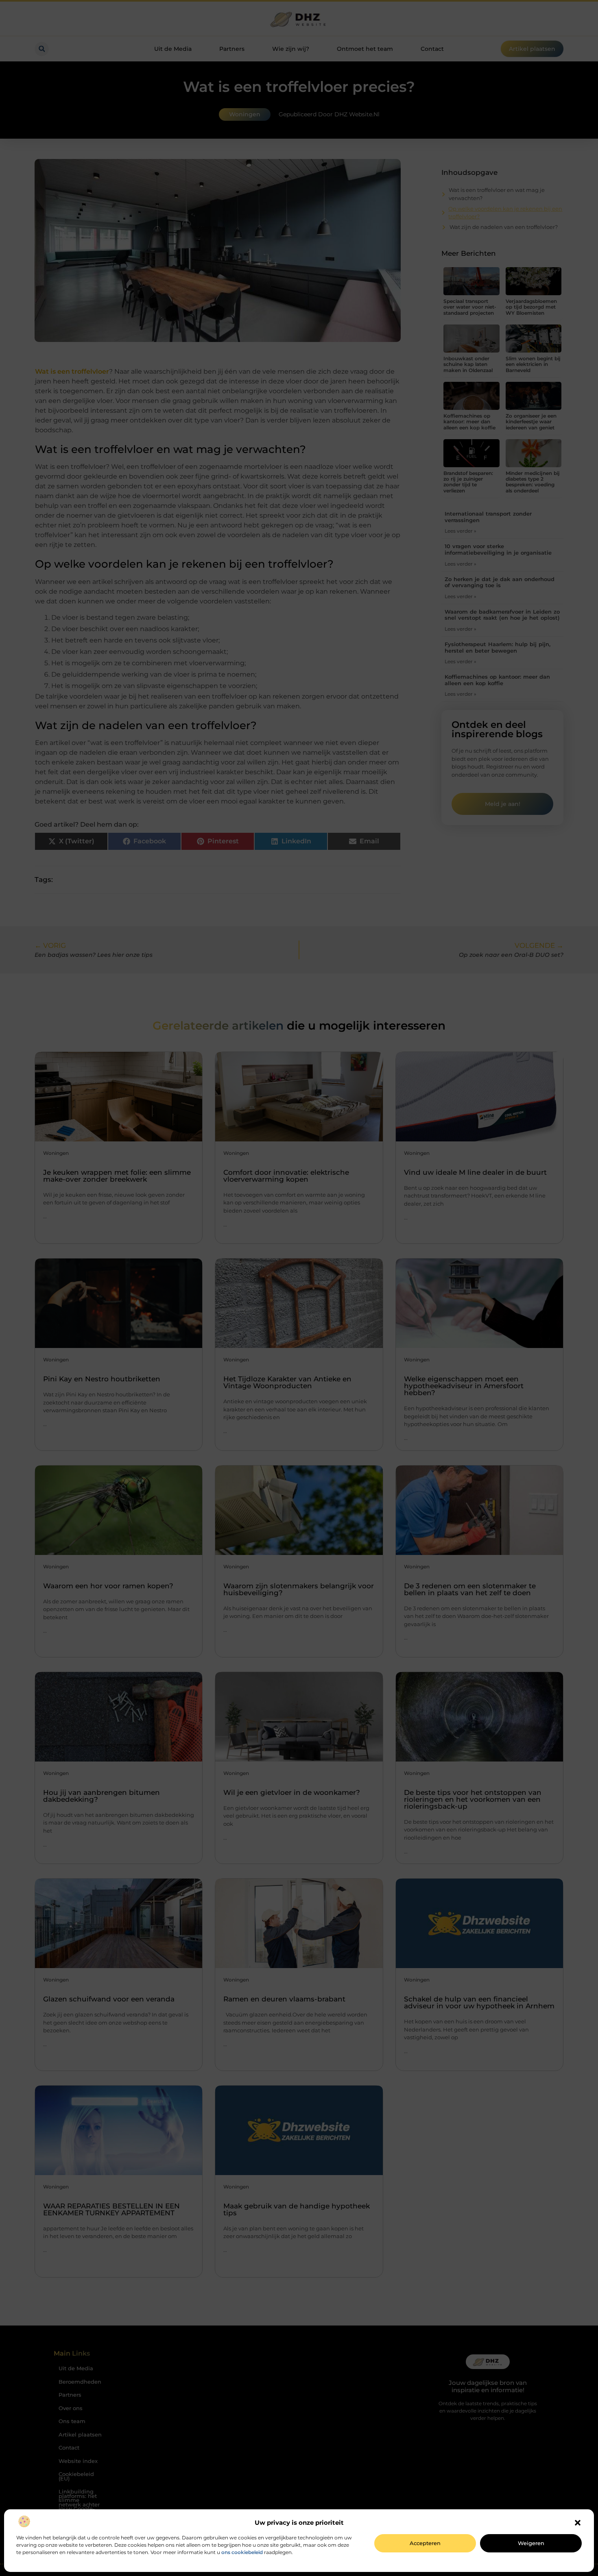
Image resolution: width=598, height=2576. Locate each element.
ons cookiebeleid (242, 2552)
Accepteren (425, 2543)
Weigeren (531, 2543)
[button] (578, 2523)
